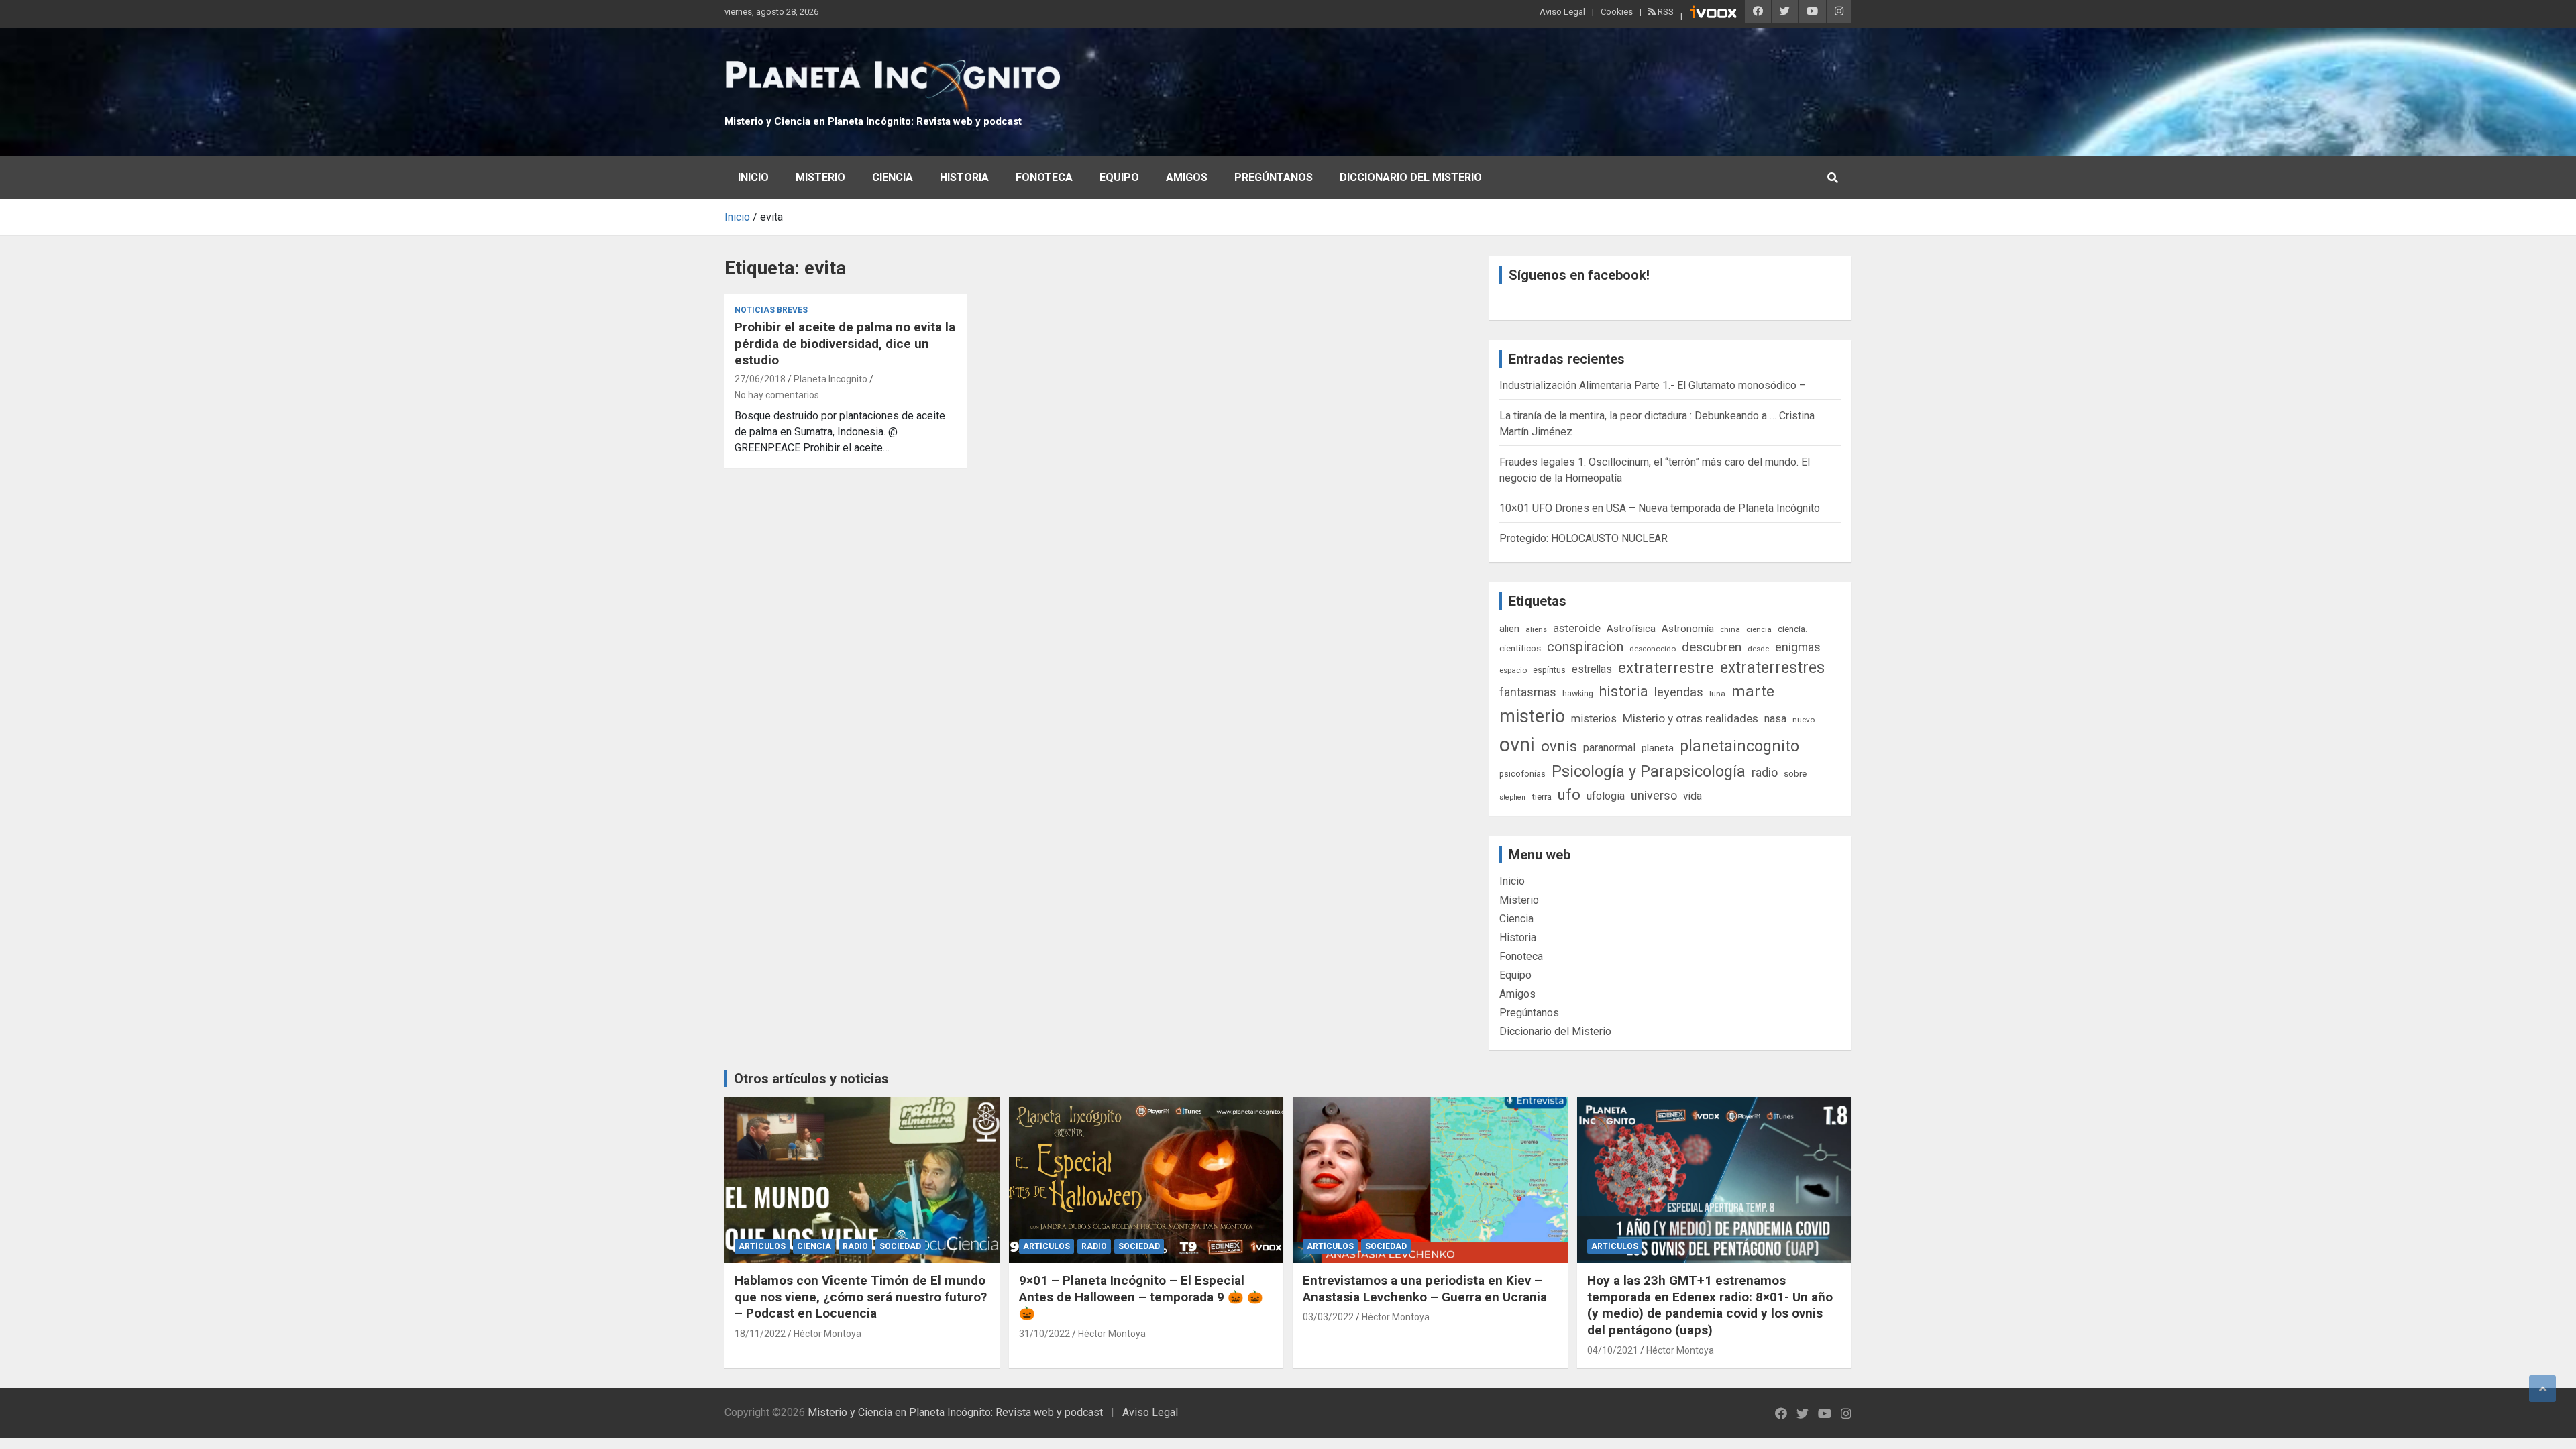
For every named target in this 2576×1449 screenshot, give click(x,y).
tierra (1542, 796)
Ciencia (893, 177)
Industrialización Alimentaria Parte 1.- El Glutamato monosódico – (1653, 385)
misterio (1532, 716)
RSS (1665, 12)
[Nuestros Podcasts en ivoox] (1713, 14)
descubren (1712, 647)
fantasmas (1528, 692)
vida (1693, 796)
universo (1654, 795)
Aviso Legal (1562, 12)
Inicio (753, 177)
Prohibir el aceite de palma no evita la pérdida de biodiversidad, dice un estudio (845, 343)
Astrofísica (1631, 629)
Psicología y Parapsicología (1649, 771)
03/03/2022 (1328, 1317)
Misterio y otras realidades (1690, 718)
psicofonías (1522, 774)
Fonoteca (1044, 177)
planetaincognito (1739, 746)
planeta (1658, 748)
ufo (1569, 795)
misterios (1594, 719)
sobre (1795, 773)
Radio (855, 1246)
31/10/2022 (1044, 1334)
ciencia (1759, 629)
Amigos (1187, 177)
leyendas (1679, 692)
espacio (1513, 670)
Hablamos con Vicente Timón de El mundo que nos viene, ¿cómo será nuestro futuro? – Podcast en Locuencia (861, 1297)
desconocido (1653, 649)
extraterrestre (1666, 668)
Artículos (762, 1246)
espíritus (1549, 670)
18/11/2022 (760, 1334)
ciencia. (1792, 629)
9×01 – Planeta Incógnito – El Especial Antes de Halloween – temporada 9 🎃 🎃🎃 (1141, 1297)
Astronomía (1688, 629)
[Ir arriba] (2542, 1389)
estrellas (1592, 669)
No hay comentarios (777, 395)
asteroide (1577, 628)
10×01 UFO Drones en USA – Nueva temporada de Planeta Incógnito (1660, 508)
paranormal (1609, 748)
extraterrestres (1772, 668)
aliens (1536, 629)
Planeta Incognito (830, 379)
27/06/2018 (760, 379)
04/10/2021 (1613, 1350)
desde (1758, 649)
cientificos (1520, 648)
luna (1717, 694)
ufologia (1606, 796)
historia (1624, 691)
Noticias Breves (771, 310)
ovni (1517, 745)
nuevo (1804, 720)
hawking (1578, 693)
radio (1765, 772)
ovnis (1559, 746)
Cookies (1617, 12)
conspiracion (1585, 647)
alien (1509, 629)
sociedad (900, 1246)
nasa (1775, 719)
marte (1753, 691)
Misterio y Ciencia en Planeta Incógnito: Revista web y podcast (873, 121)
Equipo (1119, 177)
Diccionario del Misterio (1411, 177)
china (1730, 629)
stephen (1512, 797)
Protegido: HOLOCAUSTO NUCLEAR (1584, 538)
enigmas (1798, 647)
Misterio (820, 177)
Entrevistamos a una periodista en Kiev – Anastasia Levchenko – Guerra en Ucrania (1425, 1289)
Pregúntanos (1274, 177)
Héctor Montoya (827, 1334)
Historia (964, 177)
